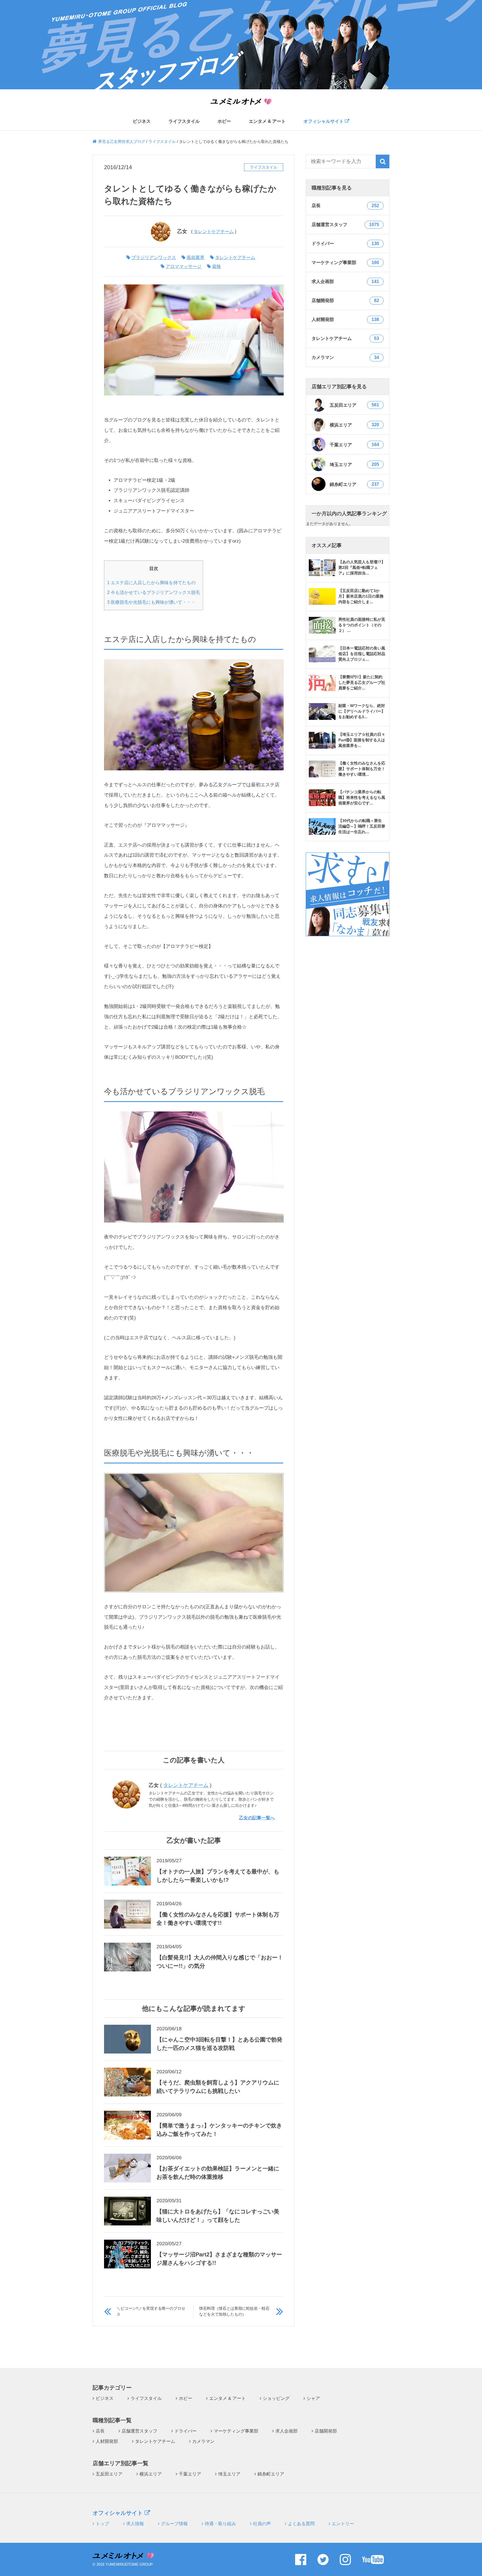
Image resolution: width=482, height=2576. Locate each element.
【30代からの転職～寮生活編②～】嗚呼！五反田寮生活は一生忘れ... (362, 826)
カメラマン (203, 2441)
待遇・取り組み (220, 2524)
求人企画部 (286, 2431)
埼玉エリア (354, 464)
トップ (102, 2524)
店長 (100, 2431)
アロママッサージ (184, 266)
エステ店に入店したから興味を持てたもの (151, 583)
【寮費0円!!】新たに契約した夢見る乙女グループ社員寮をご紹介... (362, 682)
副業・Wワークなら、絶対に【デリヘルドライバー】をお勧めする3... (362, 711)
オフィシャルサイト (324, 121)
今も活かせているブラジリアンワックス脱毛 (154, 592)
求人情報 (135, 2524)
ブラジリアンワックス (154, 257)
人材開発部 (107, 2441)
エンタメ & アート (267, 121)
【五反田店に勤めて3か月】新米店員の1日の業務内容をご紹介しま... (361, 596)
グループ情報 (174, 2524)
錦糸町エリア (354, 484)
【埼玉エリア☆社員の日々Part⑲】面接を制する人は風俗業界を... (362, 740)
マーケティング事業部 (236, 2431)
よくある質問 (301, 2524)
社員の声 (262, 2524)
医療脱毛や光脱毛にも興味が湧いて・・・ (151, 602)
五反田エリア (354, 405)
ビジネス (142, 121)
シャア (313, 2398)
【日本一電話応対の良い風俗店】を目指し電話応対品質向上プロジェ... (362, 654)
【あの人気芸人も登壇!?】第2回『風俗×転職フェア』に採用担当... (362, 567)
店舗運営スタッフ (139, 2431)
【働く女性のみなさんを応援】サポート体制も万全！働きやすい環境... (362, 769)
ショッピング (276, 2398)
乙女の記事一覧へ (257, 1818)
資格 (216, 266)
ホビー (224, 121)
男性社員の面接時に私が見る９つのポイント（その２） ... (362, 625)
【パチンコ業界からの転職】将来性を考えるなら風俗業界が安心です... (362, 797)
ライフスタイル (184, 121)
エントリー (343, 2524)
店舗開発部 (326, 2431)
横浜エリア (354, 425)
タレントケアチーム (214, 232)
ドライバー (185, 2431)
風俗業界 (196, 257)
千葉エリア (354, 445)
